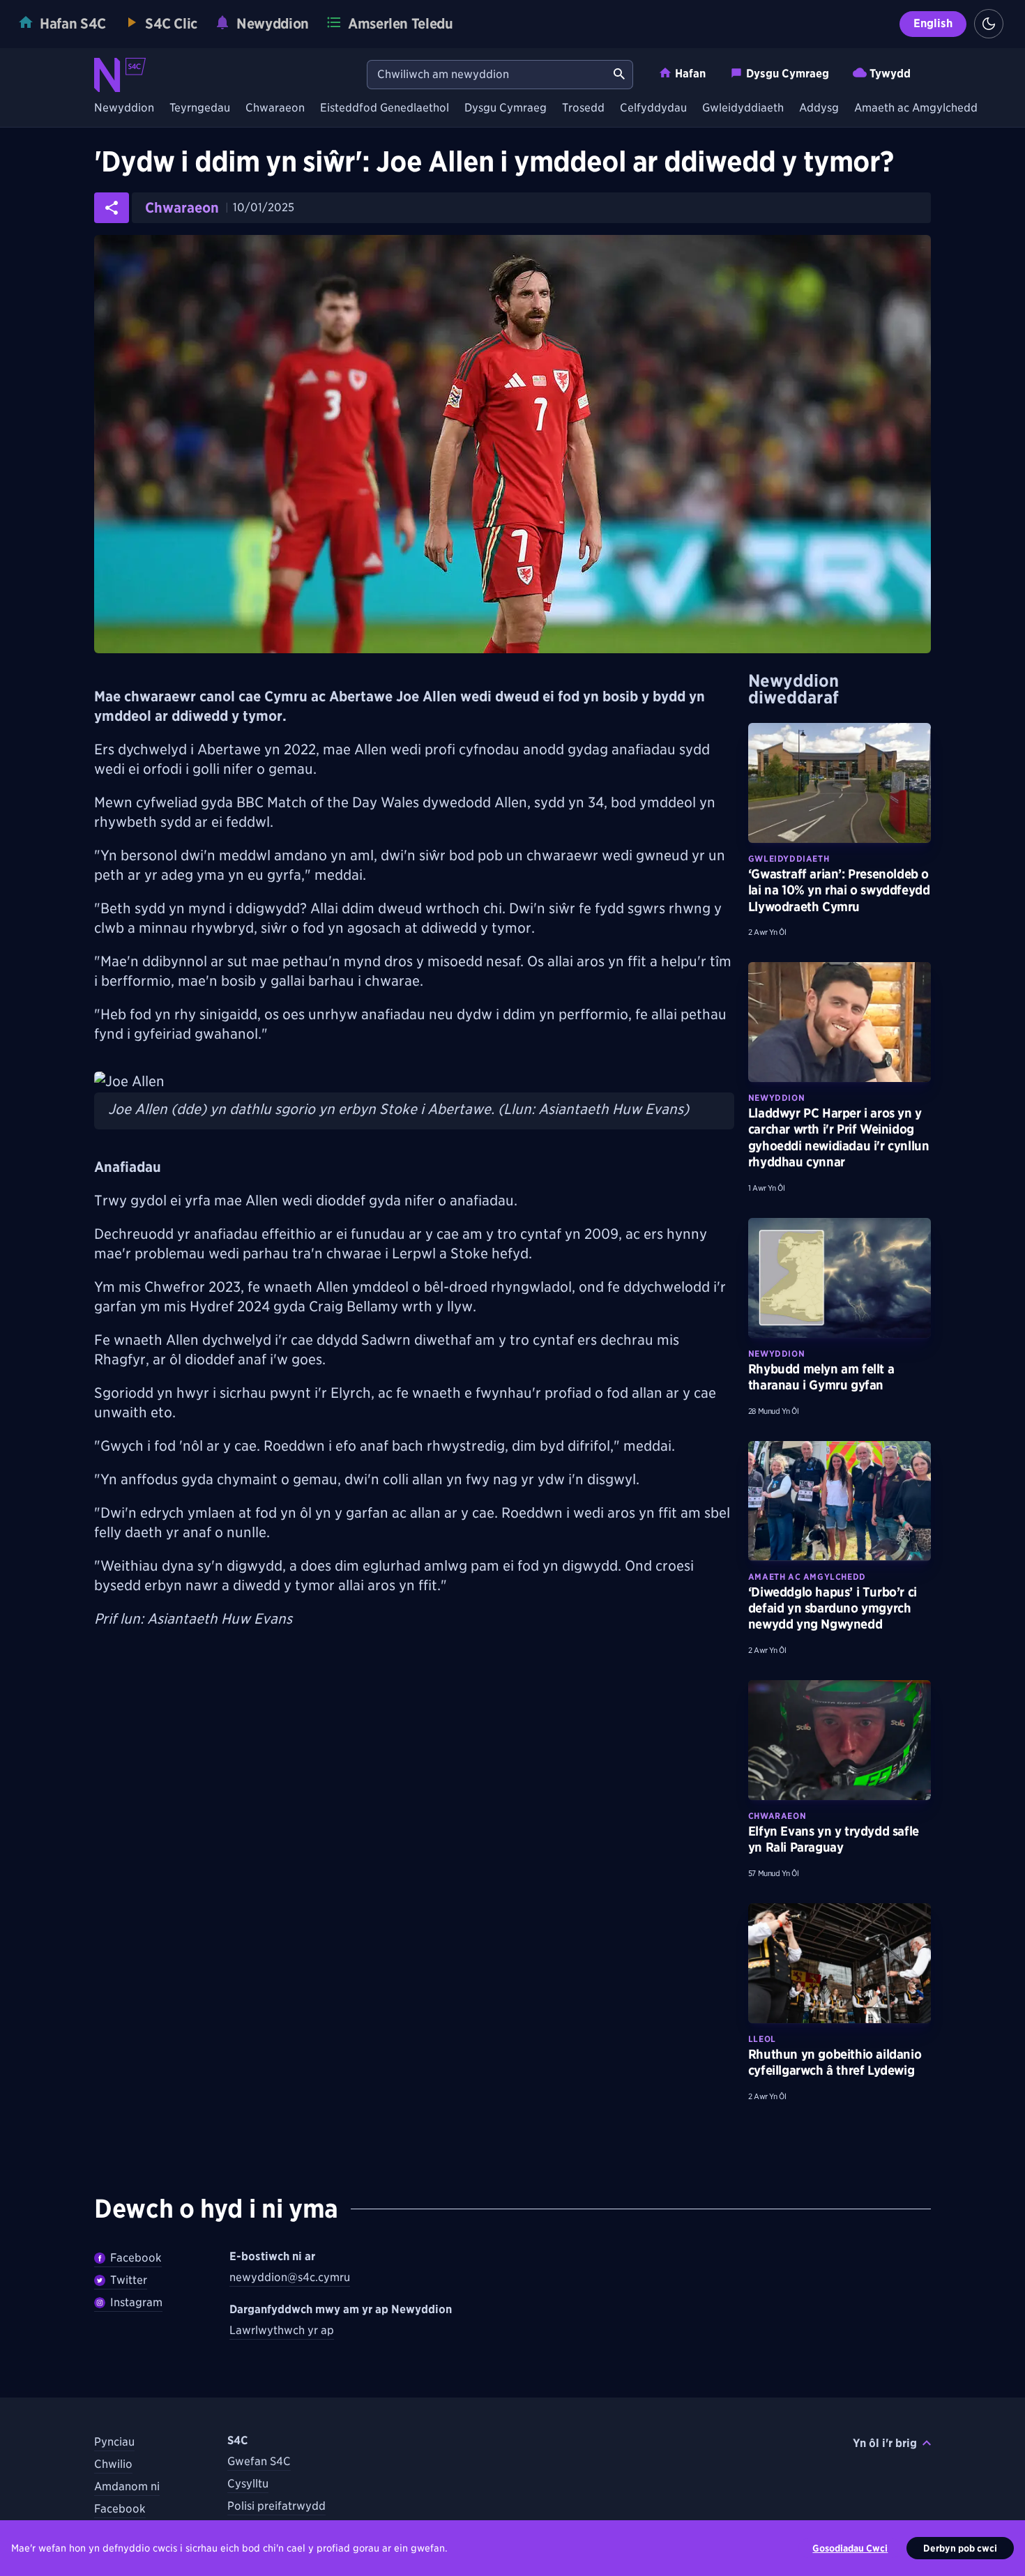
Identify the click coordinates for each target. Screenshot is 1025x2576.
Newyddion (124, 108)
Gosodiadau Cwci (850, 2548)
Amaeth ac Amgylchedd (916, 108)
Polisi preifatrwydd (276, 2506)
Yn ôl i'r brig (885, 2443)
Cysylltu (248, 2484)
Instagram (136, 2302)
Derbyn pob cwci (960, 2548)
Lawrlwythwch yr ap (282, 2330)
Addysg (819, 108)
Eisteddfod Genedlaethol (385, 108)
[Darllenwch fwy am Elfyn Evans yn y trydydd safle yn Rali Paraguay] (840, 1740)
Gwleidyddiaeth (743, 108)
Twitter (129, 2280)
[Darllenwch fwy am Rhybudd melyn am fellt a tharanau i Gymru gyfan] (840, 1278)
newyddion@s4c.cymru (290, 2277)
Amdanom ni (127, 2486)
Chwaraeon (275, 108)
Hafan (690, 74)
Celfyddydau (653, 108)
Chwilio (113, 2464)
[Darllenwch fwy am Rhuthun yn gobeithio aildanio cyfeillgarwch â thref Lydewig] (840, 1963)
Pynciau (114, 2442)
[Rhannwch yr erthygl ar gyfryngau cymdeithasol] (112, 208)
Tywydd (890, 74)
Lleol (762, 2039)
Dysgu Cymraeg (788, 74)
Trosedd (583, 108)
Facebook (136, 2258)
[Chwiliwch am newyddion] (619, 75)
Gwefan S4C (259, 2461)
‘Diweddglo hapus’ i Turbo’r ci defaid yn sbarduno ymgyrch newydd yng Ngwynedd (833, 1608)
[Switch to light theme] (989, 24)
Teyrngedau (200, 108)
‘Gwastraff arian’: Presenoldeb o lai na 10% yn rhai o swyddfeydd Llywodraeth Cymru (839, 890)
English (933, 23)
